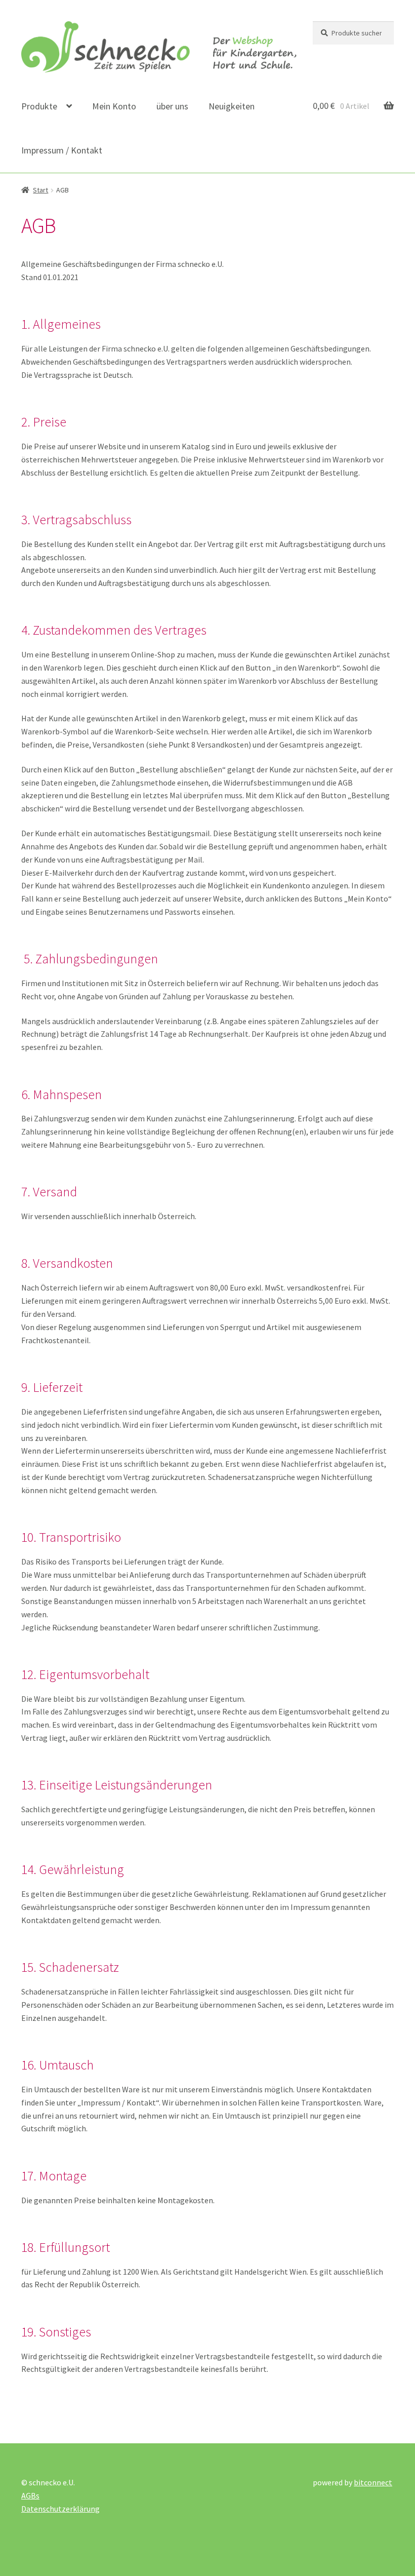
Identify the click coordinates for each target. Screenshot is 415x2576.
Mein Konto (114, 106)
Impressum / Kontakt (62, 150)
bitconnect (373, 2482)
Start (40, 190)
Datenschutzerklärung (60, 2509)
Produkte (39, 106)
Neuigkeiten (232, 106)
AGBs (30, 2495)
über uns (172, 106)
